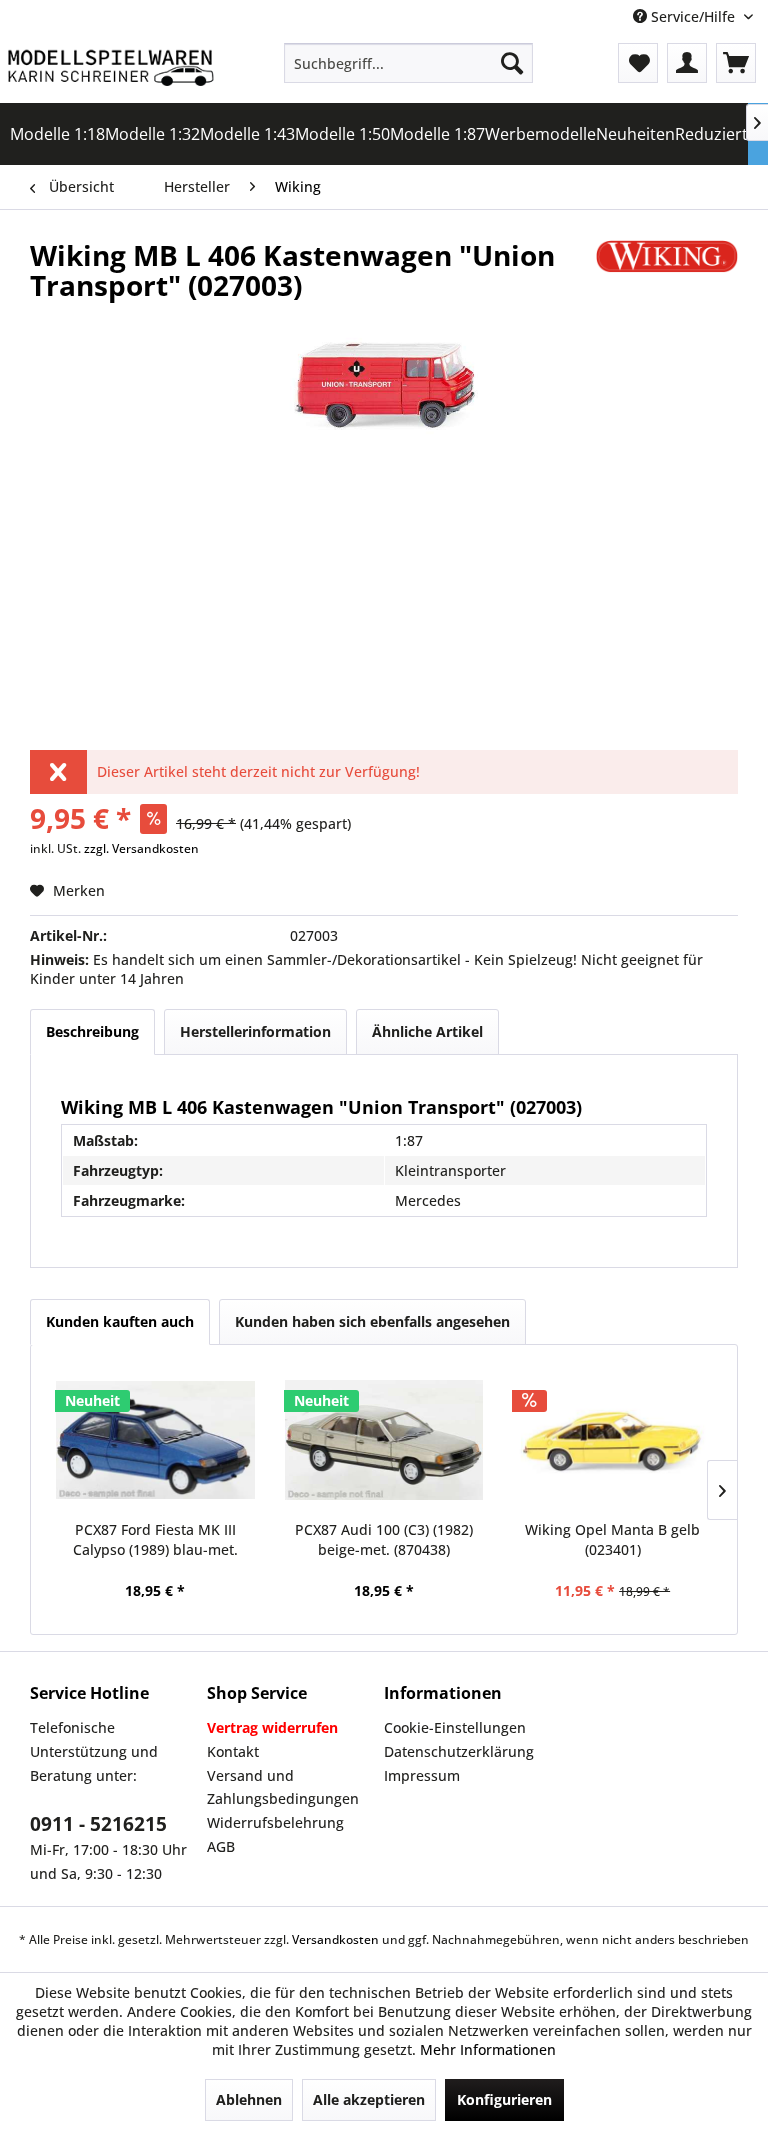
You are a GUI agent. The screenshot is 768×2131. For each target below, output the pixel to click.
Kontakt (233, 1751)
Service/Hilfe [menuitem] (693, 16)
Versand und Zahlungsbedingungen (283, 1787)
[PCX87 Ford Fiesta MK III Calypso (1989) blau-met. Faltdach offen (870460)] (155, 1440)
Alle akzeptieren (369, 2099)
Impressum (422, 1775)
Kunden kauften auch (120, 1321)
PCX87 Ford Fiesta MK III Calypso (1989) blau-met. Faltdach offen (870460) (155, 1540)
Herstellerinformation (255, 1031)
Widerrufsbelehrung (275, 1822)
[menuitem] (409, 63)
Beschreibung (92, 1031)
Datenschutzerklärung (459, 1751)
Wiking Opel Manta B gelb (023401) (612, 1539)
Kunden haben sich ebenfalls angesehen (372, 1321)
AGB (221, 1846)
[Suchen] (512, 63)
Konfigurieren (504, 2099)
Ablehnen (249, 2099)
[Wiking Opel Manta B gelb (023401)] (612, 1440)
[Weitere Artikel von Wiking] (667, 275)
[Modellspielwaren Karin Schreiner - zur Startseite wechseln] (110, 68)
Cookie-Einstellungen (455, 1727)
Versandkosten (335, 1939)
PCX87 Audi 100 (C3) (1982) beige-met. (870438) (384, 1539)
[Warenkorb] (736, 63)
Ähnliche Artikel (427, 1031)
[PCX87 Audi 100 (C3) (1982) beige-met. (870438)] (384, 1440)
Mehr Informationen (488, 2049)
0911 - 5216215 (98, 1824)
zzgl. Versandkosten (141, 848)
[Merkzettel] (638, 63)
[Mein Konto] (687, 63)
